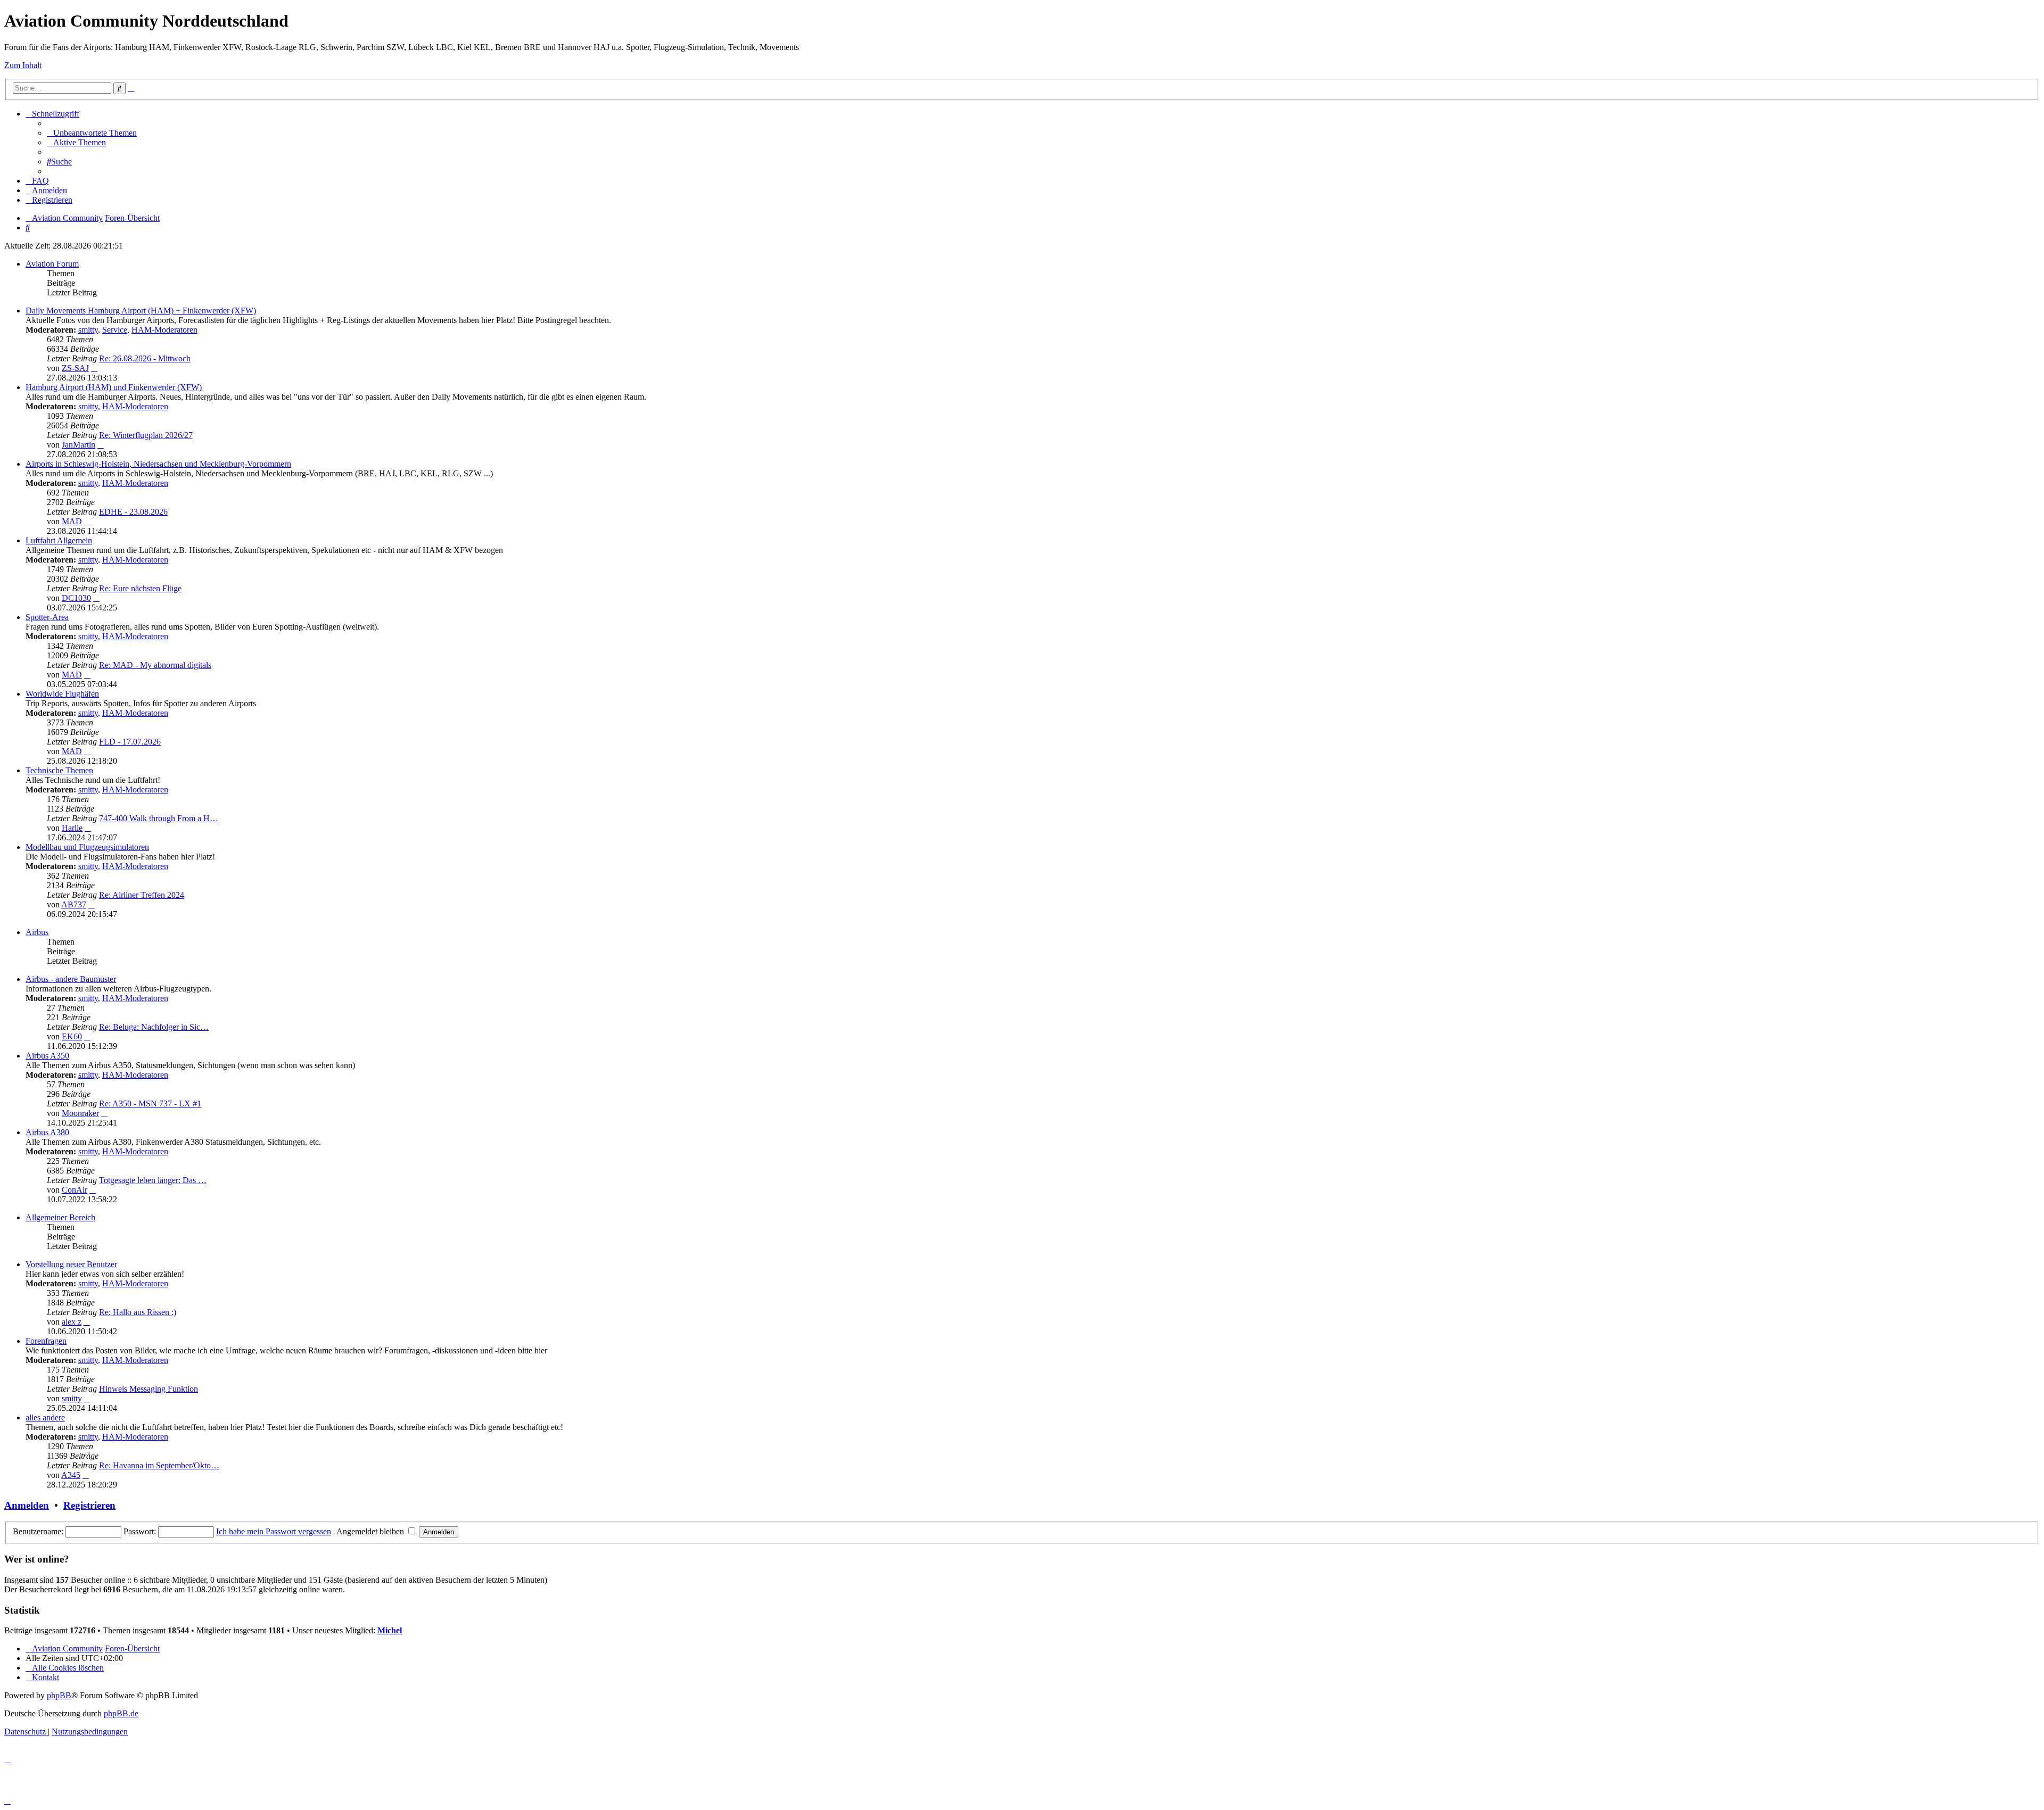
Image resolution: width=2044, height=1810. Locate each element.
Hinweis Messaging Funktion (149, 1389)
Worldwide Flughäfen (62, 694)
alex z (72, 1322)
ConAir (75, 1190)
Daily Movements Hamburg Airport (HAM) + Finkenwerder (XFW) (141, 311)
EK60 (72, 1036)
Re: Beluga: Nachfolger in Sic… (154, 1027)
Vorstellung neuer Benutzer (71, 1264)
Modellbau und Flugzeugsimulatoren (87, 847)
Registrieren (89, 1505)
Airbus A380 (47, 1132)
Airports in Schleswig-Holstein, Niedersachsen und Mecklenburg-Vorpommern (158, 464)
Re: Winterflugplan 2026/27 (146, 435)
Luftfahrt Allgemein (59, 540)
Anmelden (27, 1505)
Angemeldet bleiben (371, 1531)
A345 (71, 1475)
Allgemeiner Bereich (60, 1217)
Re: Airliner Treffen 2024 (142, 895)
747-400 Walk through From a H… (159, 818)
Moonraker (80, 1113)
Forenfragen (46, 1341)
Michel (390, 1630)
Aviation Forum (52, 264)
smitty (88, 330)
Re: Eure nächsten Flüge (140, 588)
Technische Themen (59, 770)
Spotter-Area (47, 617)
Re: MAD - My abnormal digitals (155, 665)
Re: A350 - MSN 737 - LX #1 (150, 1104)
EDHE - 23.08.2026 (133, 512)
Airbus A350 (47, 1056)
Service (115, 330)
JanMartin (79, 445)
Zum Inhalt (23, 65)
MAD (72, 521)
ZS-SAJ (75, 368)
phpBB (59, 1695)
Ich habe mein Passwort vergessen (274, 1531)
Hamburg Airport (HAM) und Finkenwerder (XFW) (114, 387)
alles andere (45, 1418)
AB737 (74, 904)
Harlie (72, 828)
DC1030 (76, 598)
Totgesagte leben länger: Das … (153, 1180)
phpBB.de (121, 1713)
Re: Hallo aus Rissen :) (138, 1312)
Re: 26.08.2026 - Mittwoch (145, 358)
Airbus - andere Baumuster (71, 979)
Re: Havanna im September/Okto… (159, 1465)
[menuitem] (92, 133)
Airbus (37, 932)
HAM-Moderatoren (164, 330)
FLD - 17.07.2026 (130, 742)
